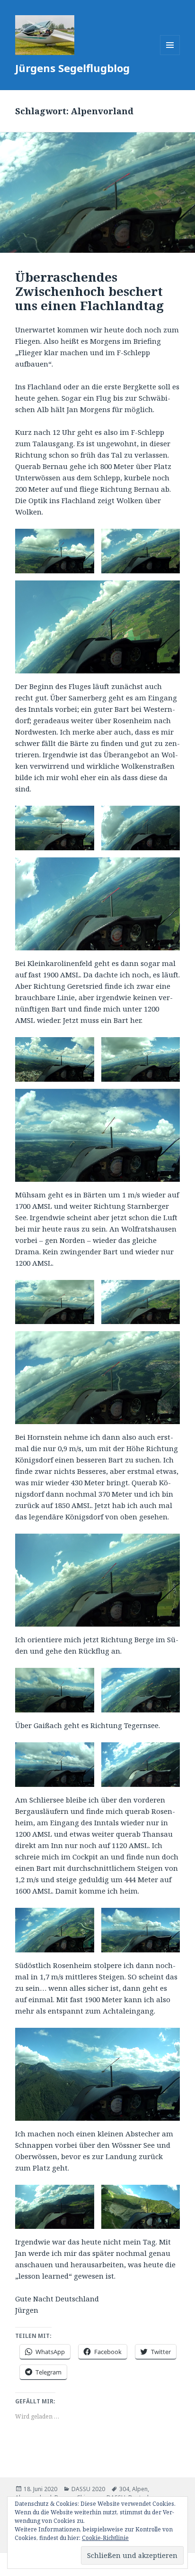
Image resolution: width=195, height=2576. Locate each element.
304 (124, 2489)
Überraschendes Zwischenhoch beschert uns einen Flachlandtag (89, 291)
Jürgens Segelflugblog (72, 68)
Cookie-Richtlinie (105, 2538)
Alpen (140, 2489)
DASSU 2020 (88, 2489)
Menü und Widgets (170, 55)
